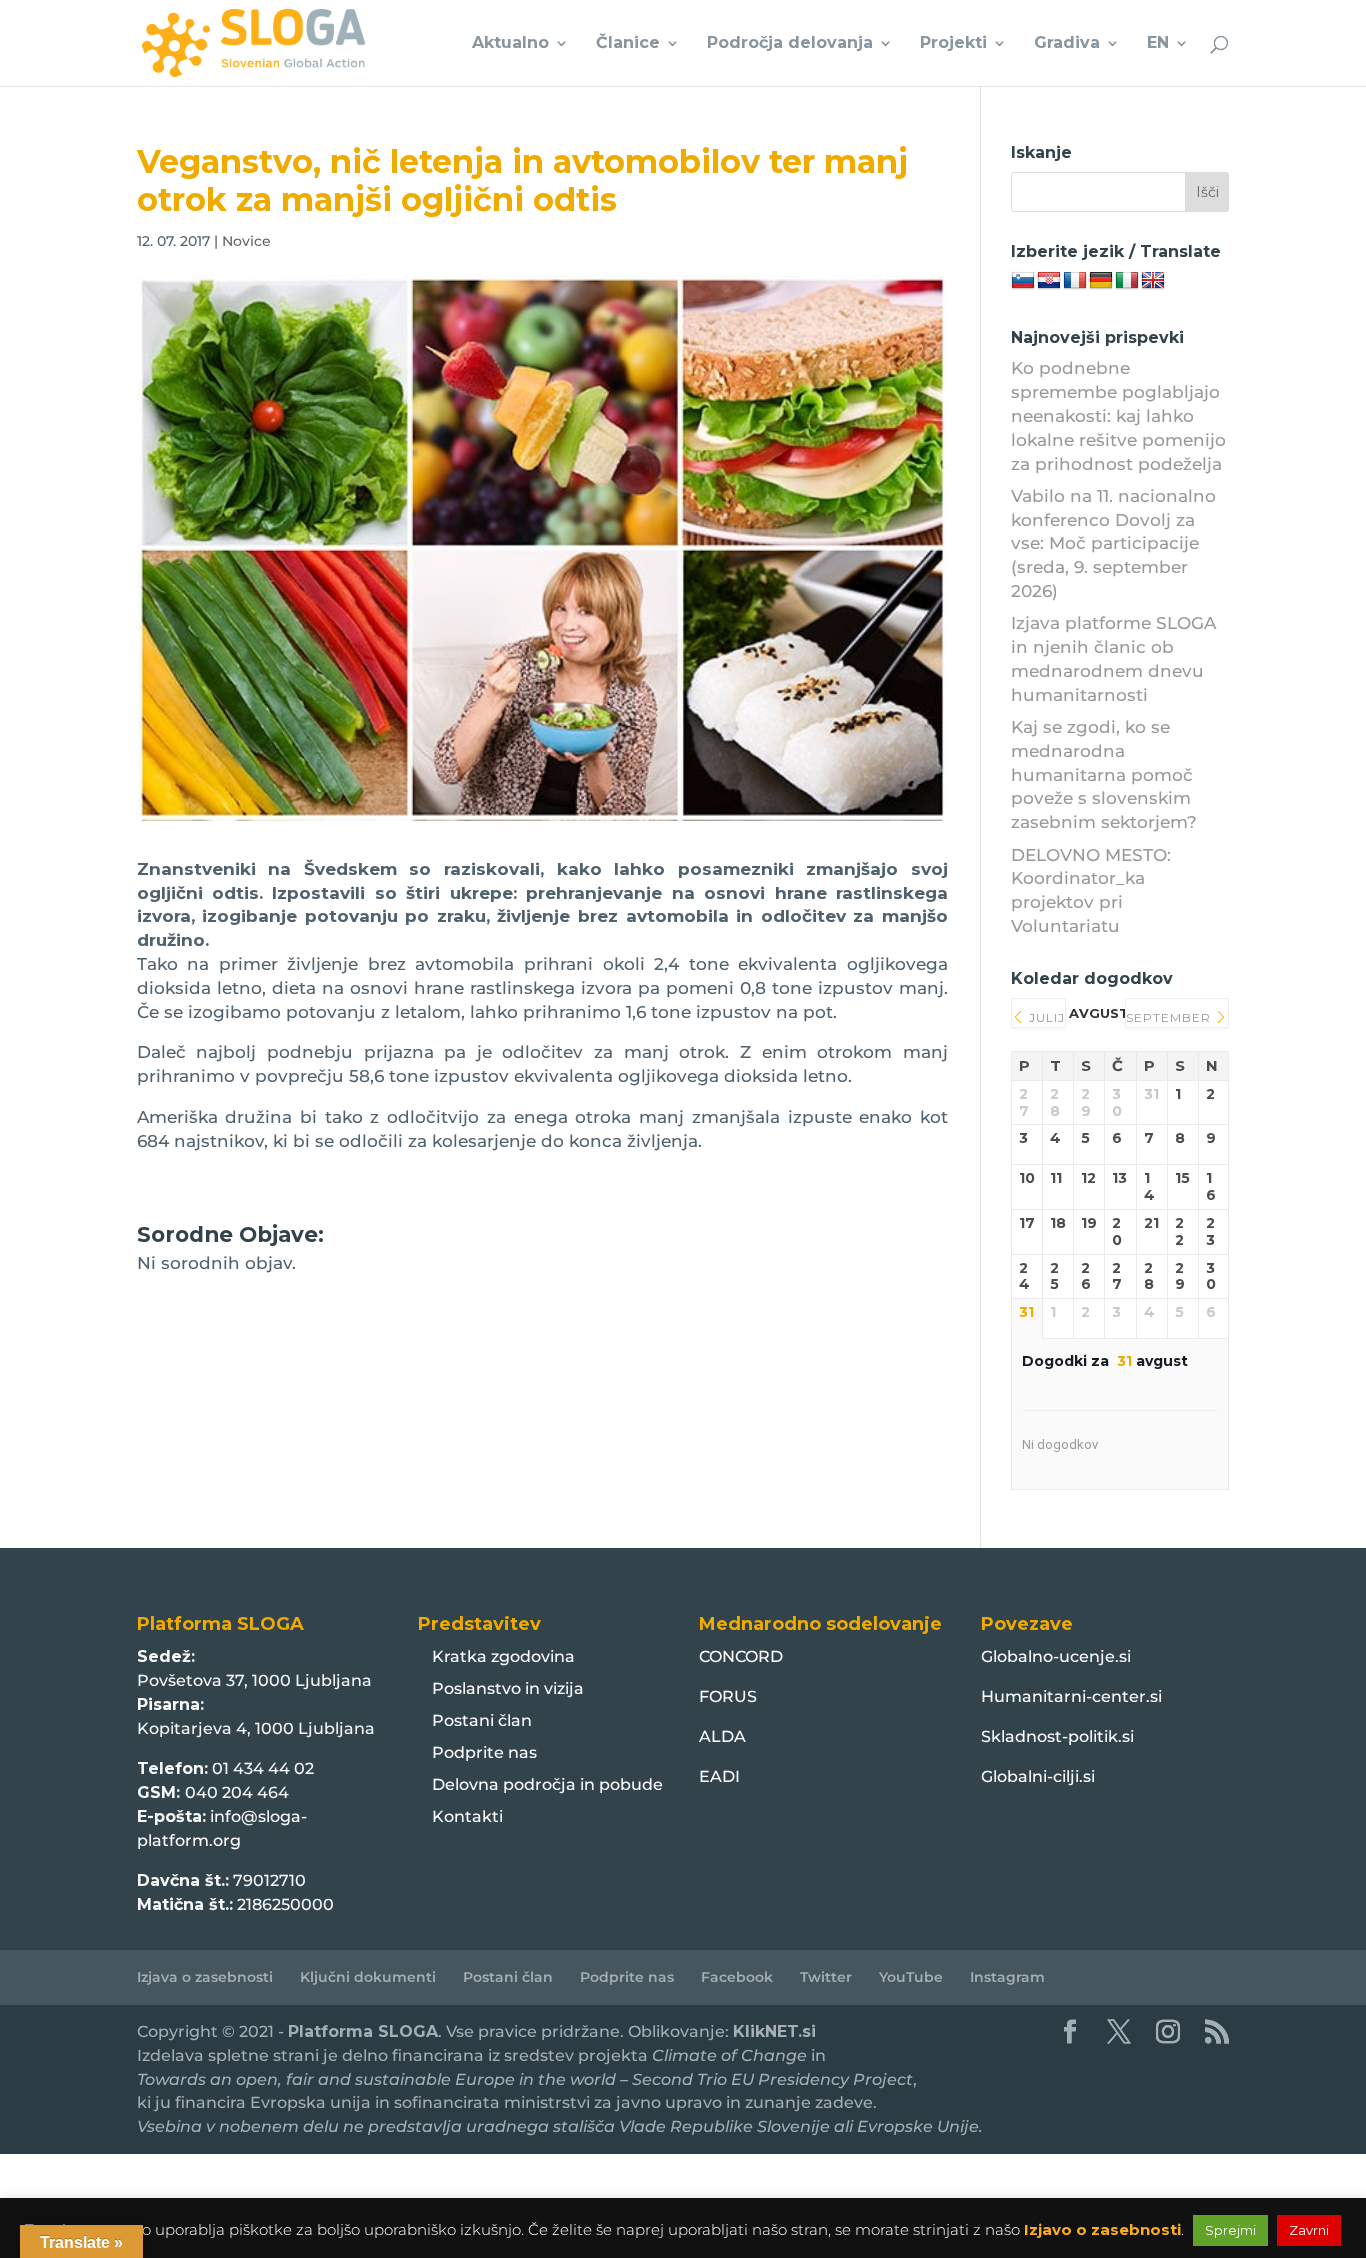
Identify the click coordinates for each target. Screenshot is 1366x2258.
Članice (628, 44)
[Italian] (1127, 281)
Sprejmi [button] (1230, 2230)
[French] (1075, 281)
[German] (1101, 281)
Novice (246, 241)
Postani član (482, 1720)
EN (1158, 44)
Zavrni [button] (1309, 2230)
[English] (1153, 281)
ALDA (722, 1736)
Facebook (737, 1977)
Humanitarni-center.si (1071, 1696)
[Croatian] (1049, 281)
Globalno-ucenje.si (1056, 1656)
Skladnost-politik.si (1057, 1736)
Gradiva (1067, 44)
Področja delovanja (790, 44)
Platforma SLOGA (363, 2031)
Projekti (953, 44)
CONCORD (741, 1656)
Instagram (1007, 1977)
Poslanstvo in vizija (508, 1688)
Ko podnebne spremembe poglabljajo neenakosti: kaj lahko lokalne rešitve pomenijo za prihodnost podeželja (1118, 415)
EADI (719, 1776)
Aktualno (510, 44)
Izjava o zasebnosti (205, 1977)
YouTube (911, 1977)
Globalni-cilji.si (1038, 1776)
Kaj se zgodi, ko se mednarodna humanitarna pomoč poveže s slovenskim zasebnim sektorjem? (1104, 774)
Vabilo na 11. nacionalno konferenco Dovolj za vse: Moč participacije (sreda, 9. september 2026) (1113, 543)
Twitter (826, 1977)
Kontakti (467, 1816)
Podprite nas (484, 1752)
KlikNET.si (774, 2031)
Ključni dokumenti (368, 1977)
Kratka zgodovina (503, 1656)
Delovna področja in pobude (547, 1784)
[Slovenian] (1023, 281)
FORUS (728, 1696)
